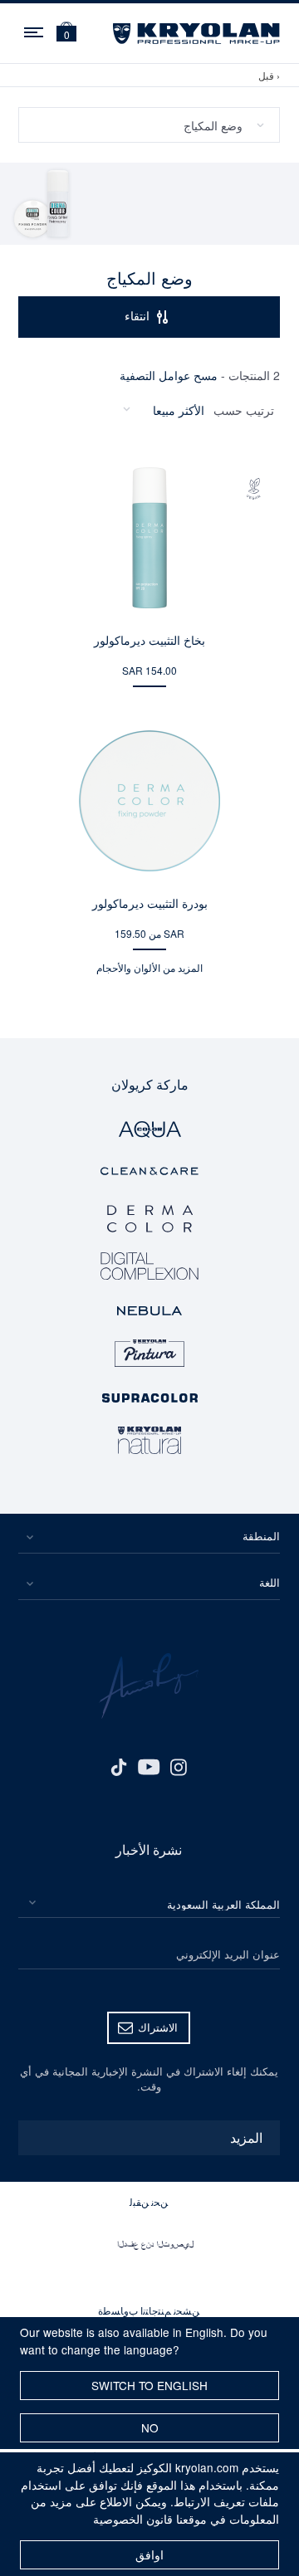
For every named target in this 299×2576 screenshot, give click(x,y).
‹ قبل (269, 75)
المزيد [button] (246, 2137)
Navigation (35, 30)
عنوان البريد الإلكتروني (228, 1954)
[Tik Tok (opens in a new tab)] (119, 1765)
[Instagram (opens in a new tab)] (179, 1765)
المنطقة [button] (261, 1536)
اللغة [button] (270, 1582)
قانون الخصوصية (133, 2519)
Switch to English (149, 2385)
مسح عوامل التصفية (169, 375)
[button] (66, 34)
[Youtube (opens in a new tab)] (148, 1765)
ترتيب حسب (244, 410)
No (150, 2427)
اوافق (149, 2554)
